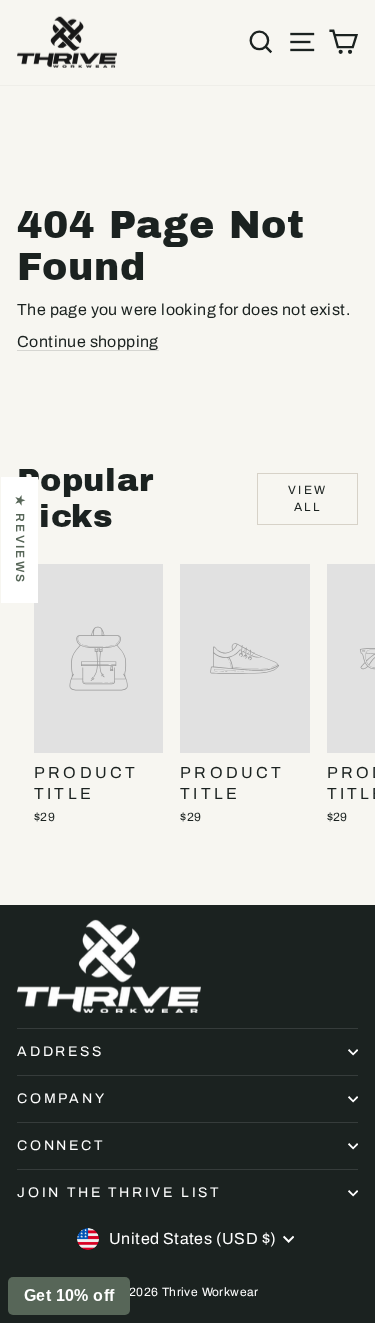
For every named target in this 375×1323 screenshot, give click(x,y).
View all (308, 498)
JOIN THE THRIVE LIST (119, 1192)
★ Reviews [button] (20, 540)
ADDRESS (60, 1051)
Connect (61, 1145)
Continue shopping (88, 341)
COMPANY (62, 1098)
